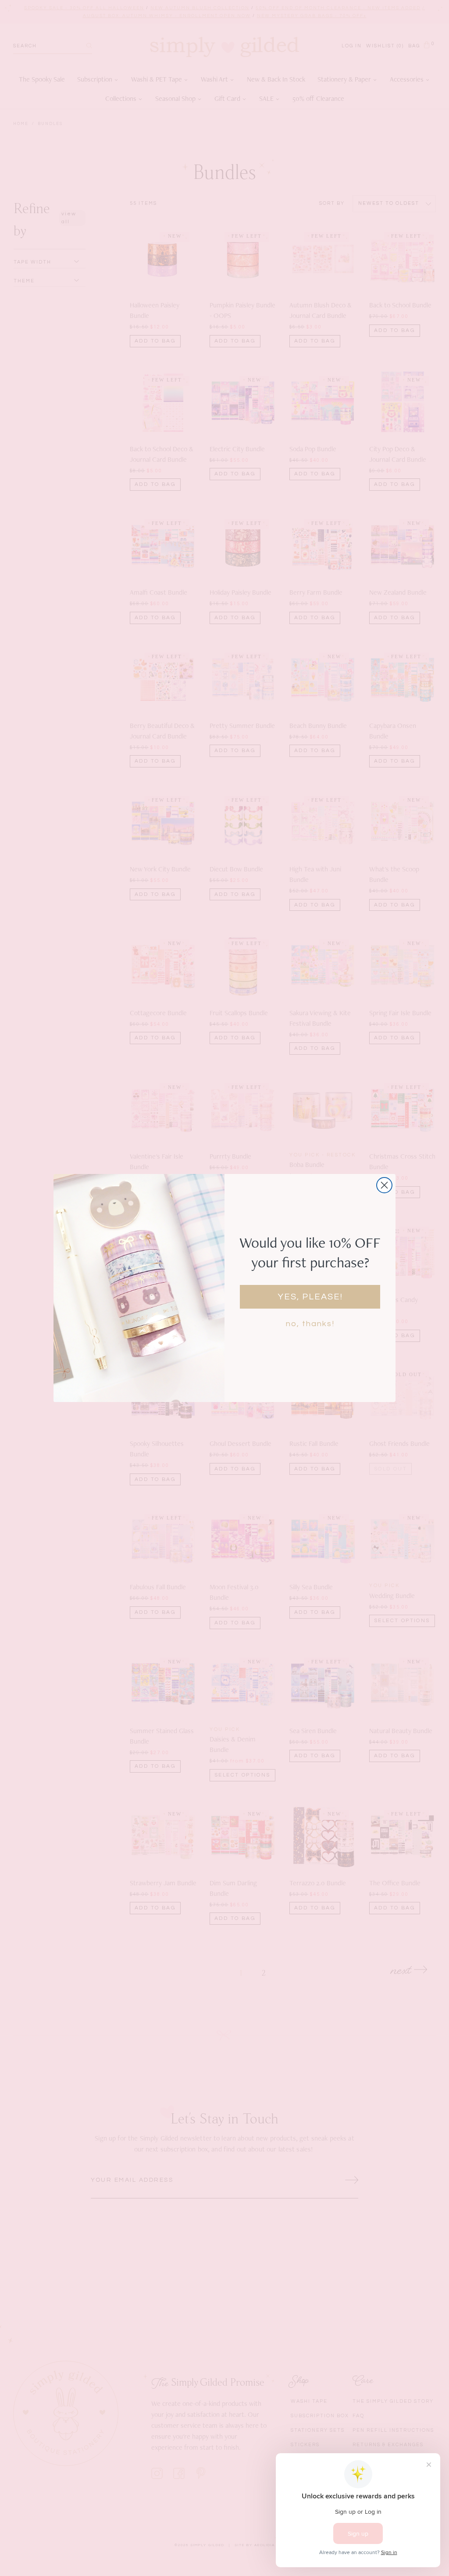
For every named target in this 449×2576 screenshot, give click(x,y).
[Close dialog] (384, 1185)
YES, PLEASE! (310, 1297)
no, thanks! (310, 1324)
